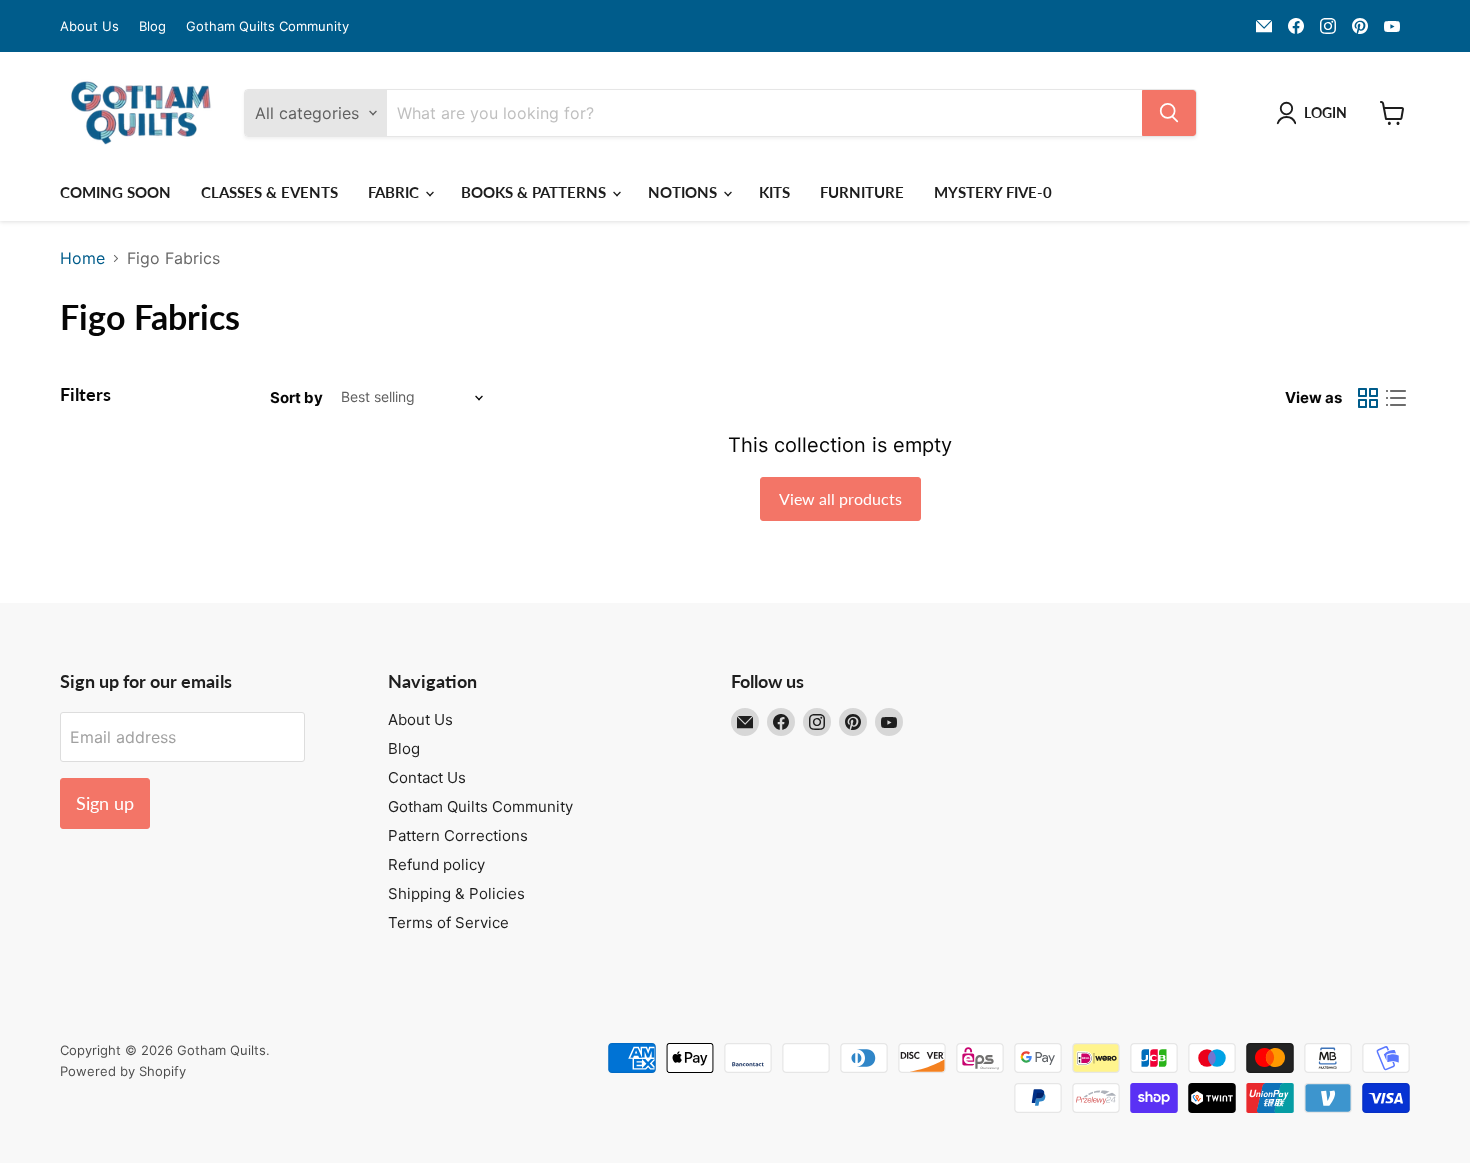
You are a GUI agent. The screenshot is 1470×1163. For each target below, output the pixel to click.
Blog (152, 26)
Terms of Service (448, 922)
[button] (1315, 113)
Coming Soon (115, 192)
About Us (89, 26)
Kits (774, 192)
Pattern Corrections (458, 835)
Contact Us (427, 777)
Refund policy (436, 864)
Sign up (105, 803)
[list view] (1396, 398)
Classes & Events (269, 192)
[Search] (1169, 113)
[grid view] (1368, 398)
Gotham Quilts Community (267, 26)
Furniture (862, 192)
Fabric (395, 192)
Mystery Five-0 (993, 192)
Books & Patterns (535, 192)
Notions (684, 192)
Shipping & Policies (456, 893)
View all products (840, 498)
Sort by (296, 397)
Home (82, 258)
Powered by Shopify (123, 1071)
